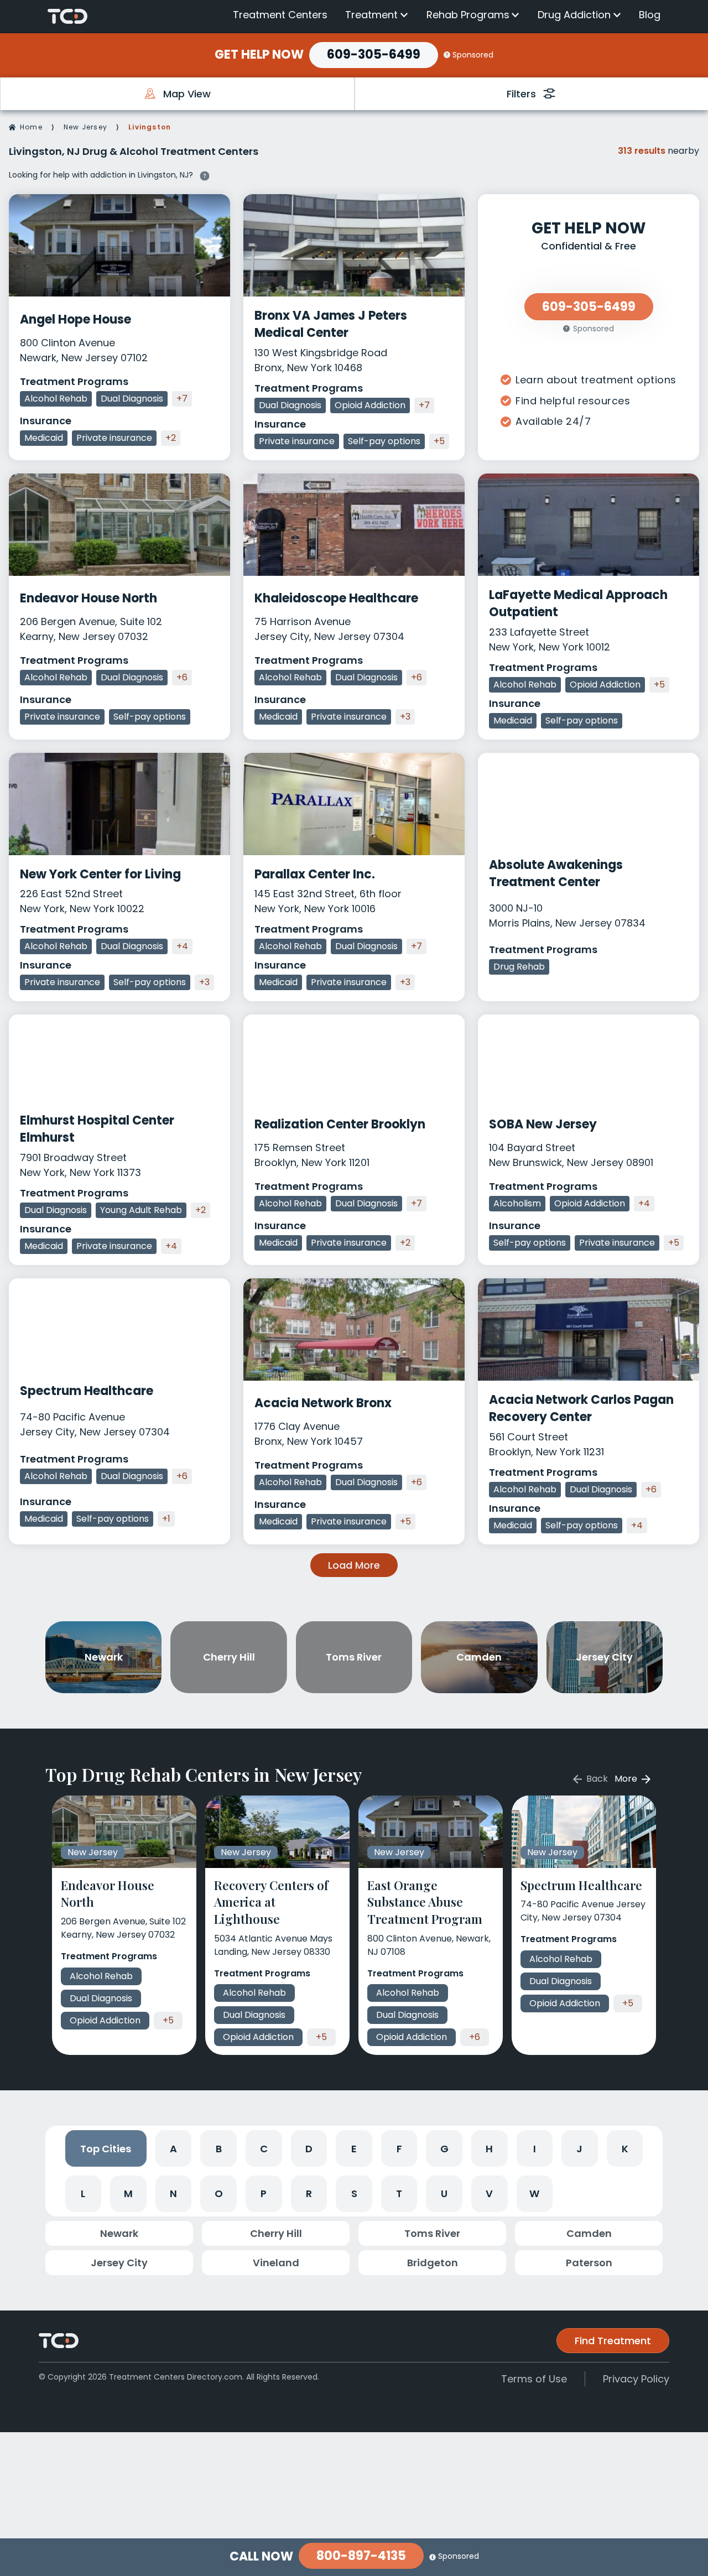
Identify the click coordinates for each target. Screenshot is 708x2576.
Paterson (589, 2263)
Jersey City (119, 2263)
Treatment (371, 15)
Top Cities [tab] (106, 2149)
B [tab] (219, 2149)
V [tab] (489, 2193)
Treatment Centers (280, 15)
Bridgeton (433, 2263)
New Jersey (85, 127)
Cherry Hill (276, 2233)
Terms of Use (534, 2379)
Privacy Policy (636, 2379)
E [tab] (354, 2149)
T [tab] (399, 2193)
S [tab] (354, 2193)
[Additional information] (205, 174)
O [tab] (219, 2193)
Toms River (432, 2233)
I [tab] (535, 2149)
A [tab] (173, 2149)
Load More (354, 1565)
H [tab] (489, 2149)
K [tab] (625, 2149)
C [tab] (264, 2149)
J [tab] (579, 2149)
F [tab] (399, 2149)
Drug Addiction (574, 15)
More (627, 1779)
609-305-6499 (374, 54)
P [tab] (264, 2193)
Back (596, 1779)
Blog (650, 15)
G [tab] (444, 2149)
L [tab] (83, 2193)
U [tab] (444, 2193)
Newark (119, 2233)
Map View (187, 94)
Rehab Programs (468, 15)
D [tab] (309, 2149)
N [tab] (173, 2193)
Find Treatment (613, 2341)
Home (31, 127)
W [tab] (534, 2193)
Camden (589, 2233)
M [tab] (128, 2193)
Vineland (276, 2263)
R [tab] (309, 2193)
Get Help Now (259, 55)
